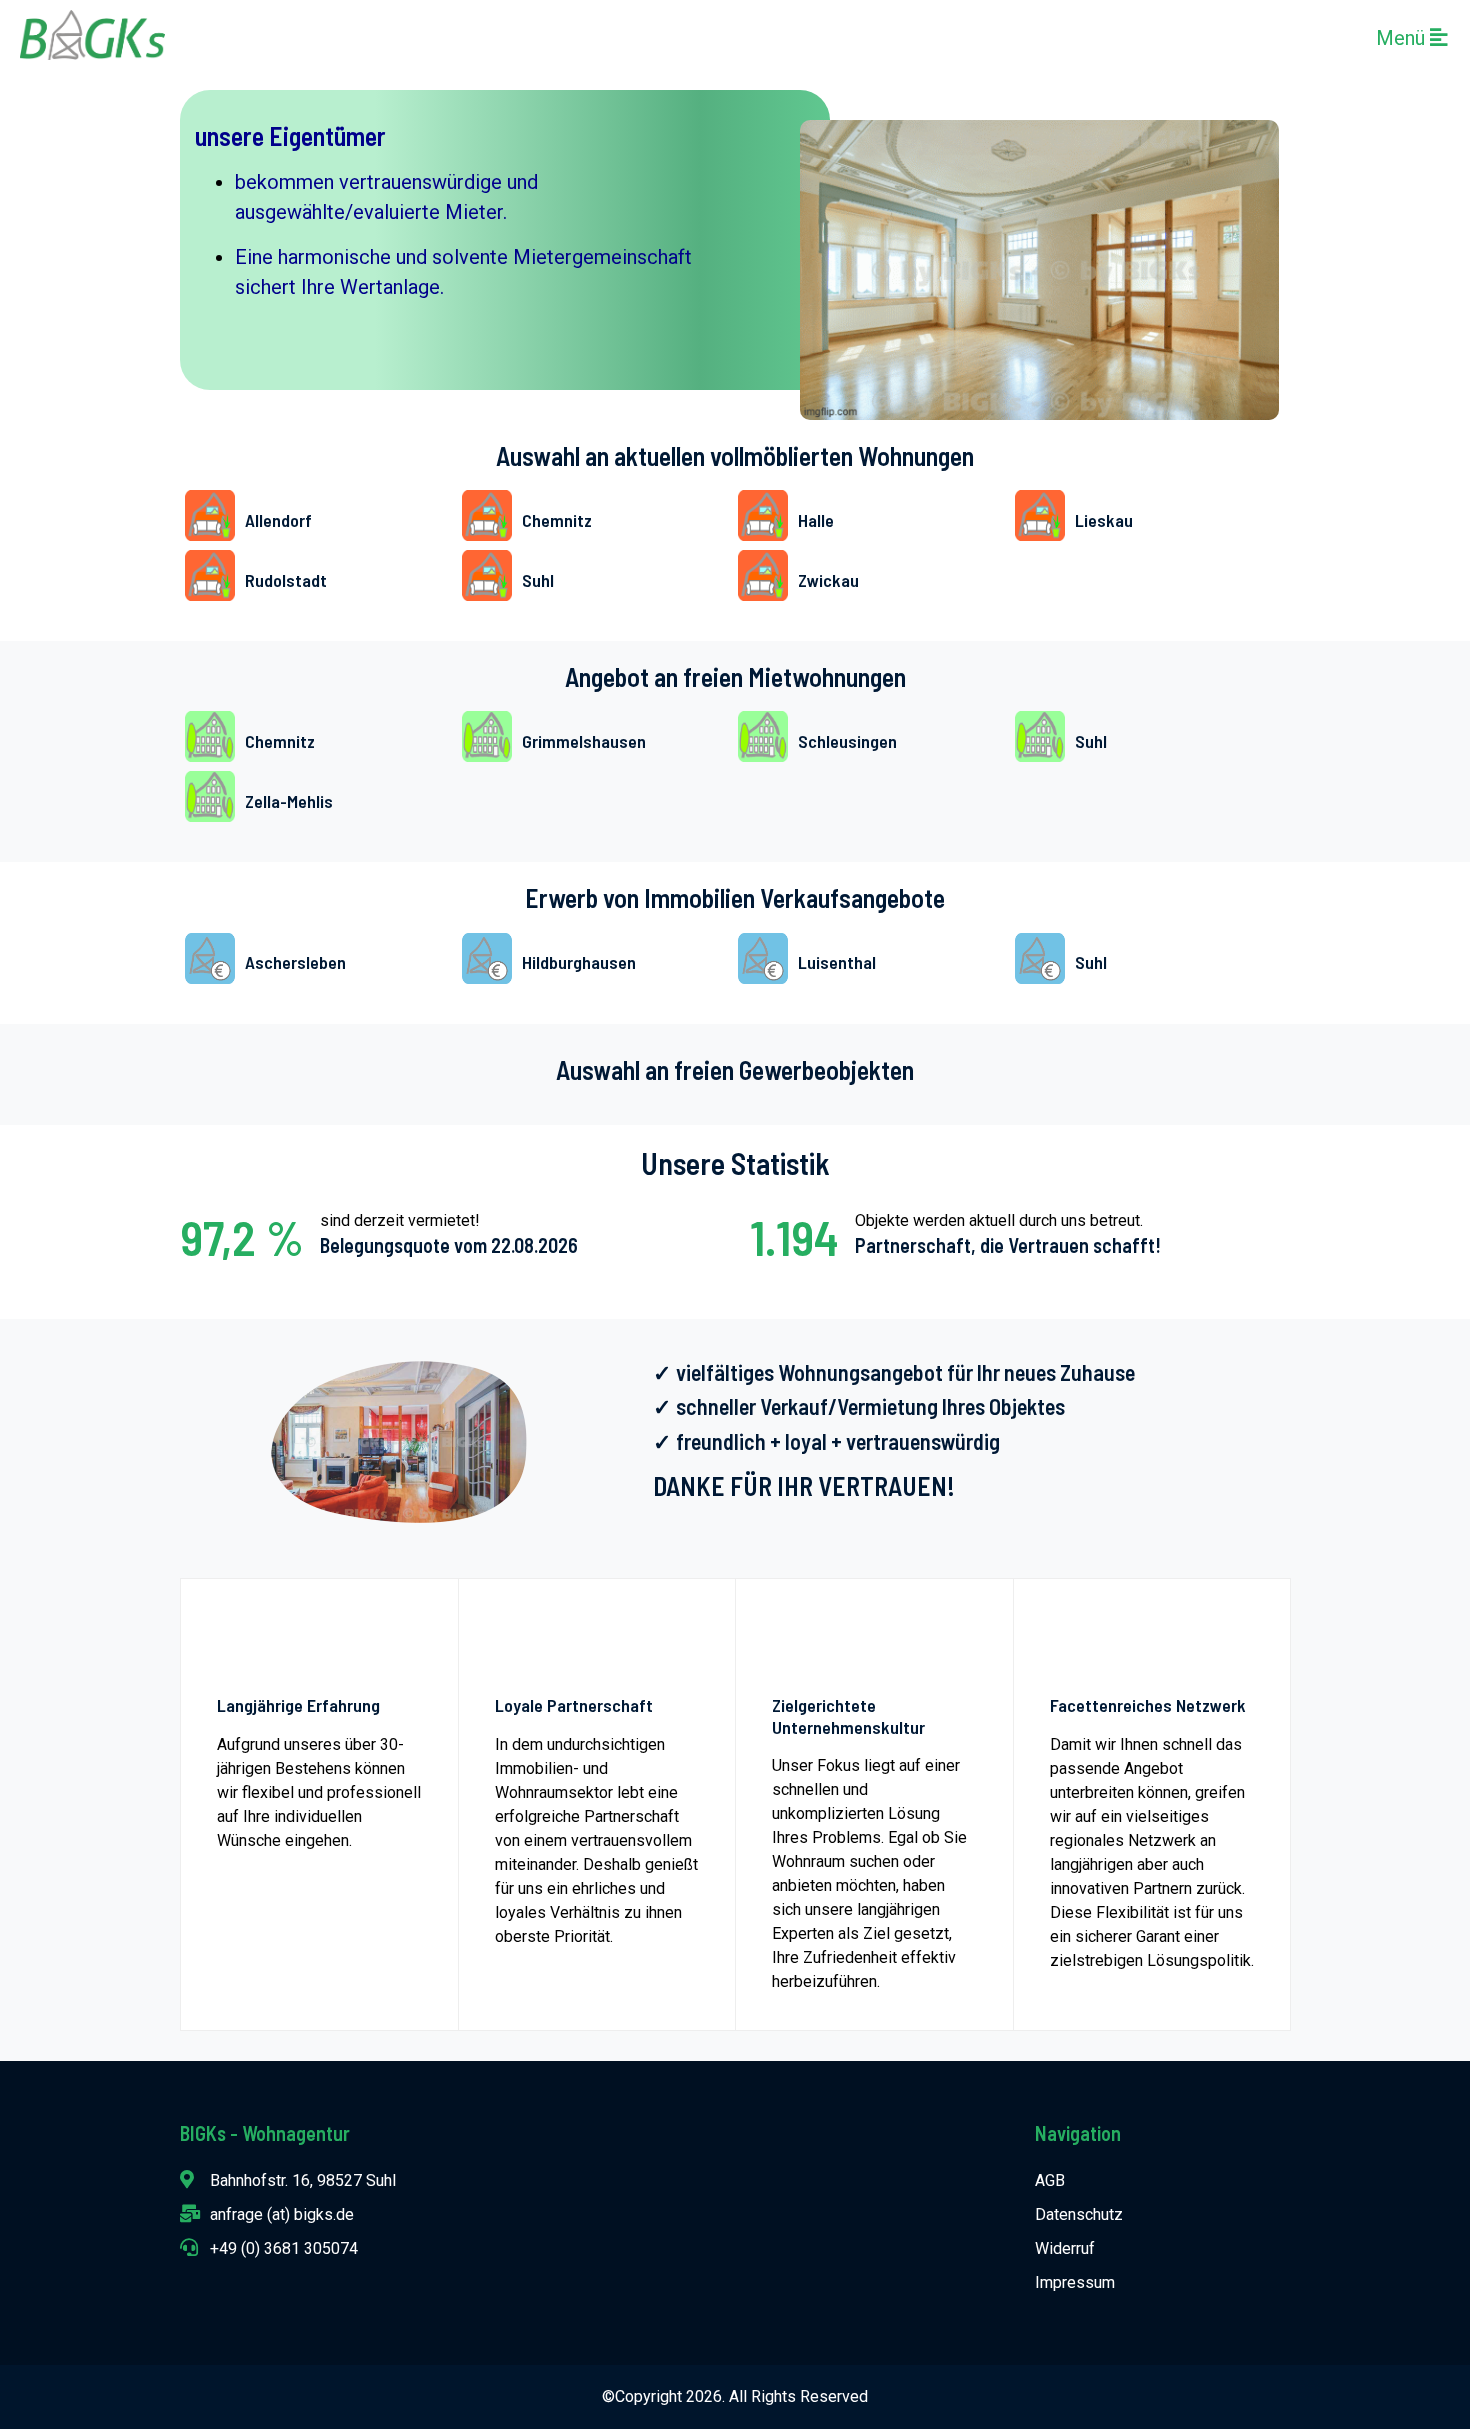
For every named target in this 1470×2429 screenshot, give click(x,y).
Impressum (1075, 2282)
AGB (1050, 2180)
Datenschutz (1079, 2214)
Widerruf (1065, 2248)
